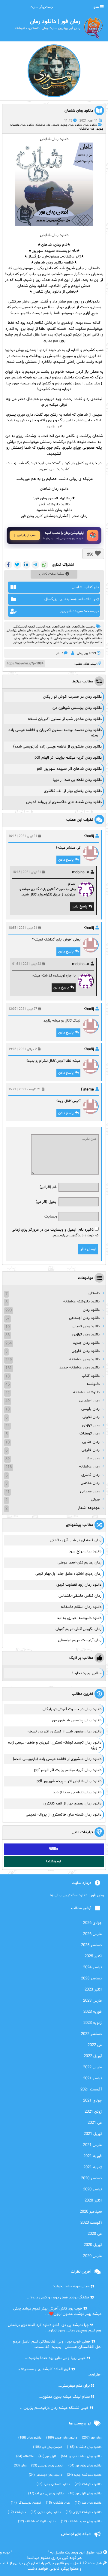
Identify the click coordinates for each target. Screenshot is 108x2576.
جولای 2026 (92, 1923)
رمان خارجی (91, 1450)
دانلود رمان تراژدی (86, 1335)
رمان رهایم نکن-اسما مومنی (79, 1563)
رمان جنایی (91, 1442)
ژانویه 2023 (93, 2023)
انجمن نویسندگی (24, 627)
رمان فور (92, 2438)
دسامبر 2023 (91, 1979)
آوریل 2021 (93, 2134)
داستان (94, 1293)
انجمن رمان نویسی (48, 627)
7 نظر (60, 653)
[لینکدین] (26, 565)
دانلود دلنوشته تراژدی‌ (84, 2512)
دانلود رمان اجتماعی (84, 1318)
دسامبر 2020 (91, 2178)
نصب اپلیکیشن (27, 536)
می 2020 (95, 2234)
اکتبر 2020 (93, 2201)
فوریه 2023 (93, 2012)
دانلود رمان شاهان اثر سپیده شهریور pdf (69, 769)
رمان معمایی (90, 1491)
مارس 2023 (92, 2001)
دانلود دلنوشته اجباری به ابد (79, 1618)
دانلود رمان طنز (88, 2503)
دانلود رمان (90, 125)
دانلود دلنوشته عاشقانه (81, 1302)
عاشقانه (30, 642)
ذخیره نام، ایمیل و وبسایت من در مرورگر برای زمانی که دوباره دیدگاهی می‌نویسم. (55, 1233)
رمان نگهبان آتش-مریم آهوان (78, 1629)
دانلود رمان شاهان (79, 111)
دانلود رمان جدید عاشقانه (81, 2522)
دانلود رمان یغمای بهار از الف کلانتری (73, 791)
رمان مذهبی (90, 1483)
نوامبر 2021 (92, 2078)
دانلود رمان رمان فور (85, 2466)
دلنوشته (93, 1384)
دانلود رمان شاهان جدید (87, 635)
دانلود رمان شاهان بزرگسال (24, 631)
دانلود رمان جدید (71, 125)
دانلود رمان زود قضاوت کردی (79, 1585)
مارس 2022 (92, 2067)
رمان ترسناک (90, 1434)
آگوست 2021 (91, 2090)
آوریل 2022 (93, 2056)
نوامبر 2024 (92, 1967)
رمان (20, 2466)
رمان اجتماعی (89, 1401)
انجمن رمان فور (70, 627)
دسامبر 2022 (91, 2034)
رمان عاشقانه (87, 129)
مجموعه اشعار (89, 1508)
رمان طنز (93, 1458)
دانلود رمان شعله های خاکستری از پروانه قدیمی (64, 802)
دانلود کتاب (91, 1376)
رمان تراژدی (91, 1425)
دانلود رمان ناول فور (85, 2494)
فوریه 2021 (93, 2156)
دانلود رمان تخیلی (86, 1326)
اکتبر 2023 (93, 1990)
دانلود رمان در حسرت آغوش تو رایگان (72, 697)
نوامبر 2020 (92, 2189)
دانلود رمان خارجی (86, 1351)
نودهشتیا (54, 1861)
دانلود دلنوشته (88, 2484)
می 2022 (95, 2045)
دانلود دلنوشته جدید (84, 2475)
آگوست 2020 (91, 2223)
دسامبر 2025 (91, 1945)
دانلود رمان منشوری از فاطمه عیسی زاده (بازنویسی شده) (57, 747)
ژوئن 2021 (93, 2112)
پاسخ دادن (66, 860)
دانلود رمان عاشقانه (47, 125)
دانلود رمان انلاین (46, 2512)
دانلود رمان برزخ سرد (85, 1551)
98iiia (53, 1849)
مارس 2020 (92, 2256)
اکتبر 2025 (93, 1956)
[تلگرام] (35, 565)
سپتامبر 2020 (91, 2212)
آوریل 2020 (93, 2245)
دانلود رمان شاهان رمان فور (54, 635)
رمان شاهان (61, 642)
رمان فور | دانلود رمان (30, 2553)
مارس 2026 (92, 1934)
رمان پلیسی (90, 1409)
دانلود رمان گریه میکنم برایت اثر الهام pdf (68, 758)
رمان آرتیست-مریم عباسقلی (80, 1640)
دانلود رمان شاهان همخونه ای (73, 638)
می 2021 (95, 2123)
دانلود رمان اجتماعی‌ (45, 2475)
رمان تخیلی (91, 1417)
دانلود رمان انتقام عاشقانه (81, 1607)
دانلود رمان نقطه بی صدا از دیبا (77, 780)
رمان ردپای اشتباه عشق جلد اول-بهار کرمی (68, 1574)
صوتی (95, 1500)
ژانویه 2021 (93, 2167)
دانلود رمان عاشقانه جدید (79, 1368)
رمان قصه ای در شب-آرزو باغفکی (76, 1540)
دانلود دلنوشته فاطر (54, 504)
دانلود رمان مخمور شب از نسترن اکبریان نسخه (65, 719)
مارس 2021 (92, 2145)
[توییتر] (17, 565)
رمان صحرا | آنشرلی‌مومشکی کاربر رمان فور (54, 516)
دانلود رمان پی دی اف (46, 2494)
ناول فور (18, 642)
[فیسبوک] (8, 565)
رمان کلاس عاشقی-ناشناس (80, 1596)
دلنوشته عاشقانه (86, 1392)
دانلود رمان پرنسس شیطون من (77, 708)
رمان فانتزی (90, 1475)
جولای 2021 (92, 2101)
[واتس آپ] (44, 565)
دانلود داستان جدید (53, 2484)
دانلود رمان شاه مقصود (54, 510)
